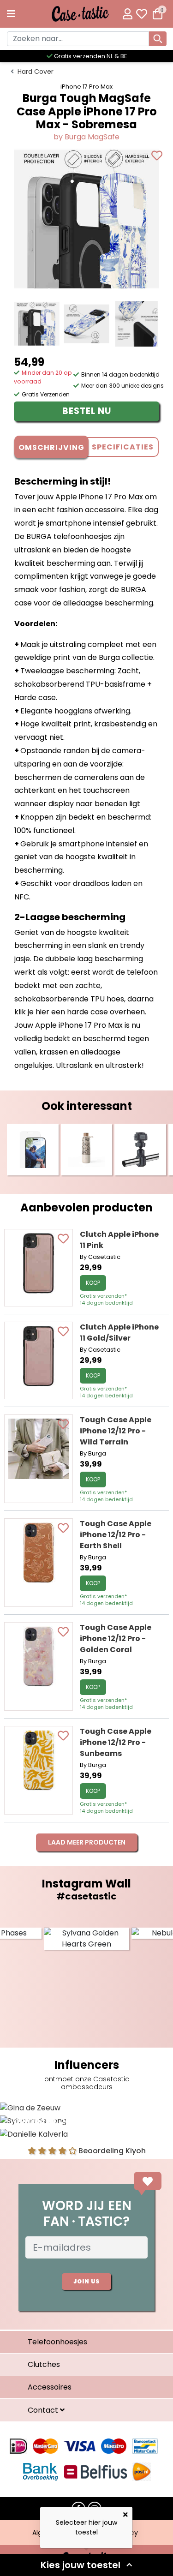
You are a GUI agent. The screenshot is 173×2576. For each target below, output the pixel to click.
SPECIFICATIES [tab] (123, 447)
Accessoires (50, 2387)
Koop (93, 1283)
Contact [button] (44, 2410)
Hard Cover (36, 72)
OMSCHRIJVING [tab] (51, 447)
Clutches (44, 2364)
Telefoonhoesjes (57, 2342)
